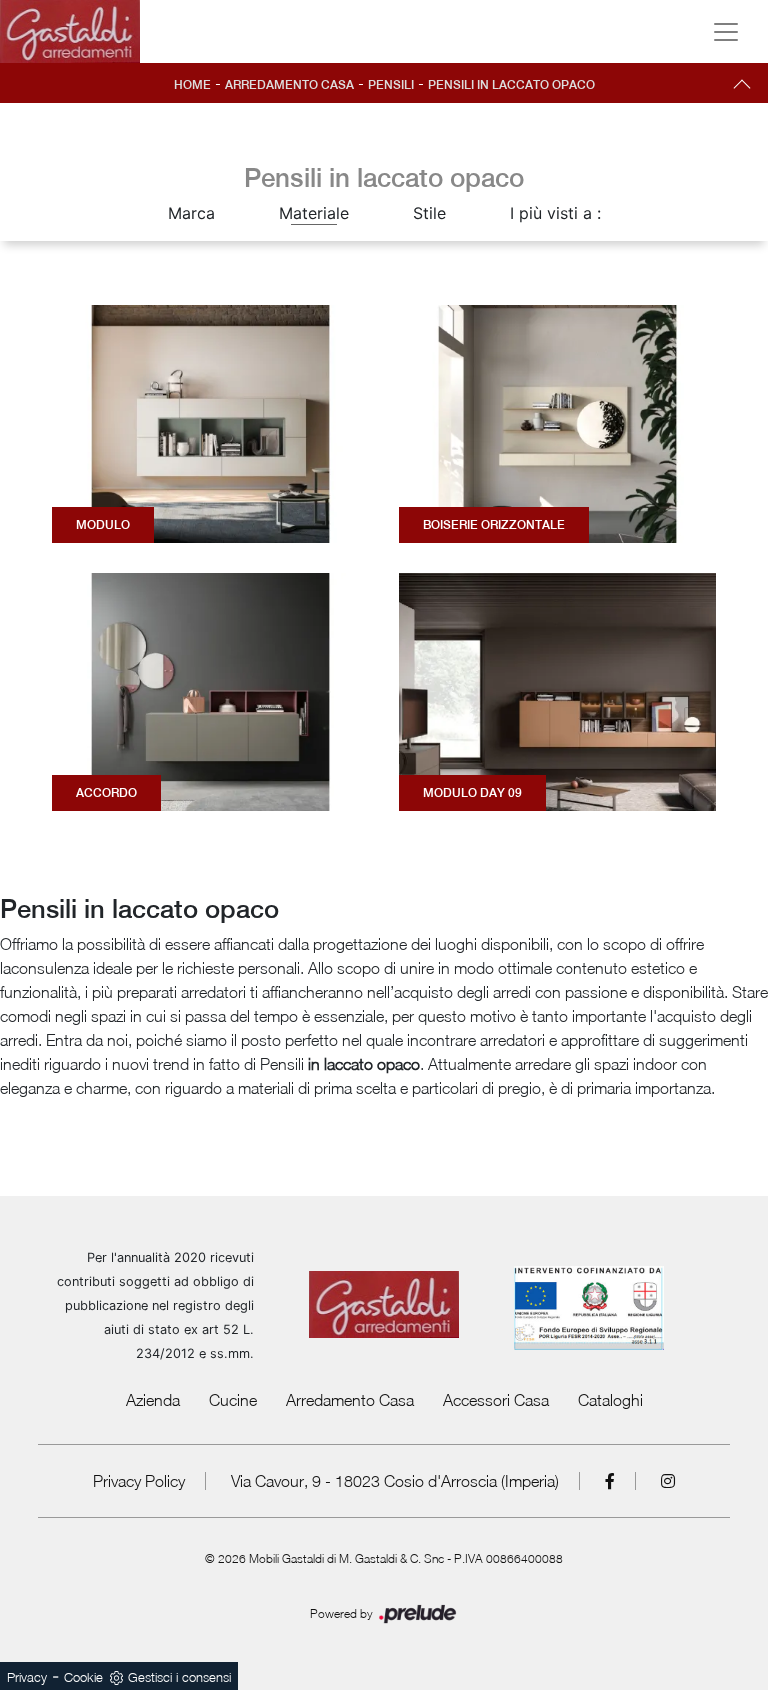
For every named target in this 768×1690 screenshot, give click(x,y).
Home (192, 85)
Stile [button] (429, 213)
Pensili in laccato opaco (511, 85)
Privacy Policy (139, 1481)
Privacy (27, 1677)
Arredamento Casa (289, 85)
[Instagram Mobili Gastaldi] (668, 1481)
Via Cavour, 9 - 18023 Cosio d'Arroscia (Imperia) (395, 1481)
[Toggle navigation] (726, 32)
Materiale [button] (314, 213)
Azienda (153, 1400)
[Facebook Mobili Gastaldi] (610, 1481)
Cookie (83, 1677)
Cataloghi (610, 1400)
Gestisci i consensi (179, 1677)
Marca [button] (191, 213)
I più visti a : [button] (555, 213)
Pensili (391, 85)
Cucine (233, 1400)
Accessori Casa (496, 1400)
